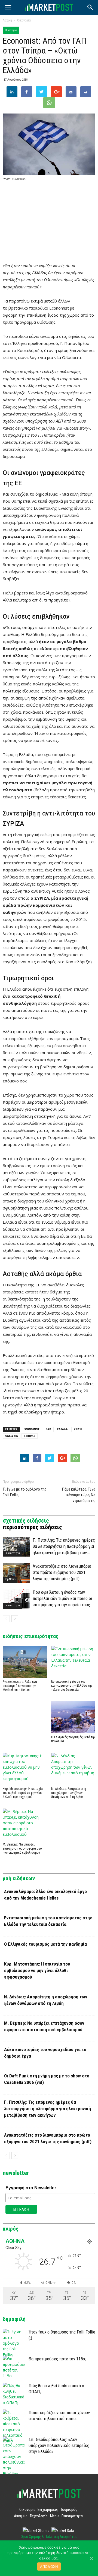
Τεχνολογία (39, 2516)
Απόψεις (21, 2516)
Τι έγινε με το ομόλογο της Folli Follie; (25, 1492)
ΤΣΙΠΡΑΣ (30, 1436)
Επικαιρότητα (12, 1553)
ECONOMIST (31, 1429)
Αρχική (7, 20)
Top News (10, 1579)
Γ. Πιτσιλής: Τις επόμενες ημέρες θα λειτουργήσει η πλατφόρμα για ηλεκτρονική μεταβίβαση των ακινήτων (48, 2109)
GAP (48, 1429)
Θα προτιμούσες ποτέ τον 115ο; (57, 2359)
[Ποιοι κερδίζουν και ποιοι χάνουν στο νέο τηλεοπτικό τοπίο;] (14, 2427)
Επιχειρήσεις (48, 2509)
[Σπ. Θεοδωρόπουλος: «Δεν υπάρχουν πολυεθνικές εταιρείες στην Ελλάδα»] (14, 2456)
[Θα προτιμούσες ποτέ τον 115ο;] (14, 2367)
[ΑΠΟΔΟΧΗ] (91, 2558)
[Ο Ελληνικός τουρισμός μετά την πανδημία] (73, 1717)
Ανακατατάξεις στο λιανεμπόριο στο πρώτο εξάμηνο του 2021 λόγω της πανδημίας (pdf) (62, 1572)
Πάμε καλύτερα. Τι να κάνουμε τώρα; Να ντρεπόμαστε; (79, 1495)
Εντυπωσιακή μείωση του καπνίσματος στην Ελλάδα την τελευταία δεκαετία (72, 1686)
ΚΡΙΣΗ (78, 1429)
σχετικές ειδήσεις (26, 1521)
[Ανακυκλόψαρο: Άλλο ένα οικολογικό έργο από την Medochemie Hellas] (25, 1662)
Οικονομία (24, 20)
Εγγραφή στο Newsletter (31, 2188)
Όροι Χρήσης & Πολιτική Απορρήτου (49, 2537)
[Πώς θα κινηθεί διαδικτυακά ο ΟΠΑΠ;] (14, 2394)
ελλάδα (62, 1429)
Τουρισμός (69, 2509)
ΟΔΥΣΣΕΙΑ (12, 1436)
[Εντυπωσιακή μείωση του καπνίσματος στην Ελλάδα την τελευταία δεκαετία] (73, 1662)
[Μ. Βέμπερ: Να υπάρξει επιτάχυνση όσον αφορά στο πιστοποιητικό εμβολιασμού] (25, 1825)
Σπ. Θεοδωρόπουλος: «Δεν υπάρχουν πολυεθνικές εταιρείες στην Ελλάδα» (59, 2445)
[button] (90, 7)
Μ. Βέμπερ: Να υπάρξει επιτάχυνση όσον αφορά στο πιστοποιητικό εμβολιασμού (22, 1848)
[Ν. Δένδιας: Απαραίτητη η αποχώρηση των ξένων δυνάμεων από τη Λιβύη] (73, 1769)
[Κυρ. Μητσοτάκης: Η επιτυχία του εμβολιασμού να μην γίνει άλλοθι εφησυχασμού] (25, 1769)
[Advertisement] (49, 222)
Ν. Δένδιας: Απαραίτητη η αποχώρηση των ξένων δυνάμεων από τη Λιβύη (69, 1793)
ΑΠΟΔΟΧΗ (49, 2566)
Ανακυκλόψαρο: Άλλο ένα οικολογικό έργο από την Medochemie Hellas (20, 1686)
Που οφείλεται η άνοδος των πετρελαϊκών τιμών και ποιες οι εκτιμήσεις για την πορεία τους (62, 1598)
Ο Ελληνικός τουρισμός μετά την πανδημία (45, 1944)
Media (55, 2516)
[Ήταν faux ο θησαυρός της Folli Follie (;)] (14, 2343)
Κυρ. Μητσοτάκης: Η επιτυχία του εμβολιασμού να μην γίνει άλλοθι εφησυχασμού (23, 1793)
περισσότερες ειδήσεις (32, 1527)
